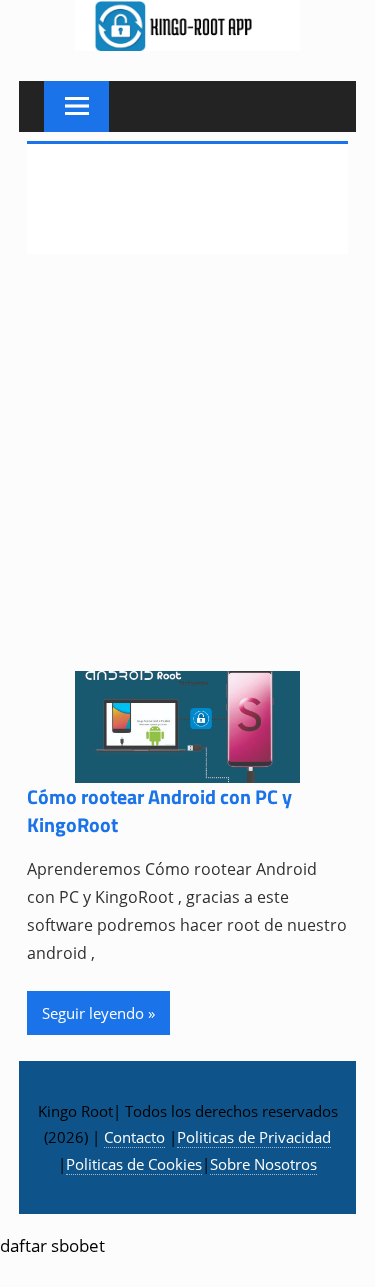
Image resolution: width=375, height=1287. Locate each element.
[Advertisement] (187, 475)
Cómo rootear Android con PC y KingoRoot (159, 810)
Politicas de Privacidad (254, 1137)
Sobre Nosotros (263, 1164)
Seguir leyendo (93, 1013)
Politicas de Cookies (134, 1164)
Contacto (134, 1137)
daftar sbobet (52, 1245)
